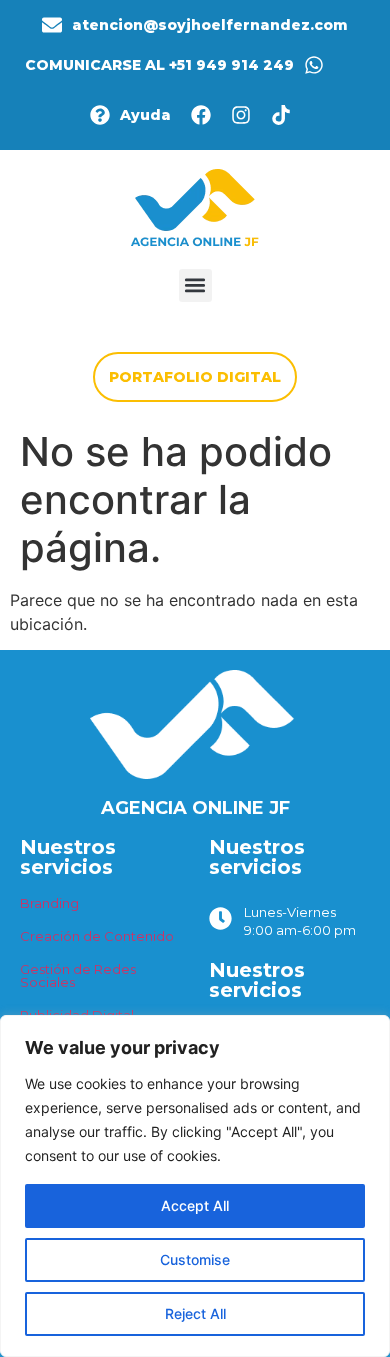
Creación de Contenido (97, 936)
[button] (195, 285)
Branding (49, 903)
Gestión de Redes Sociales (78, 975)
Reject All (195, 1313)
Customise (195, 1259)
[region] (195, 1186)
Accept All (195, 1205)
